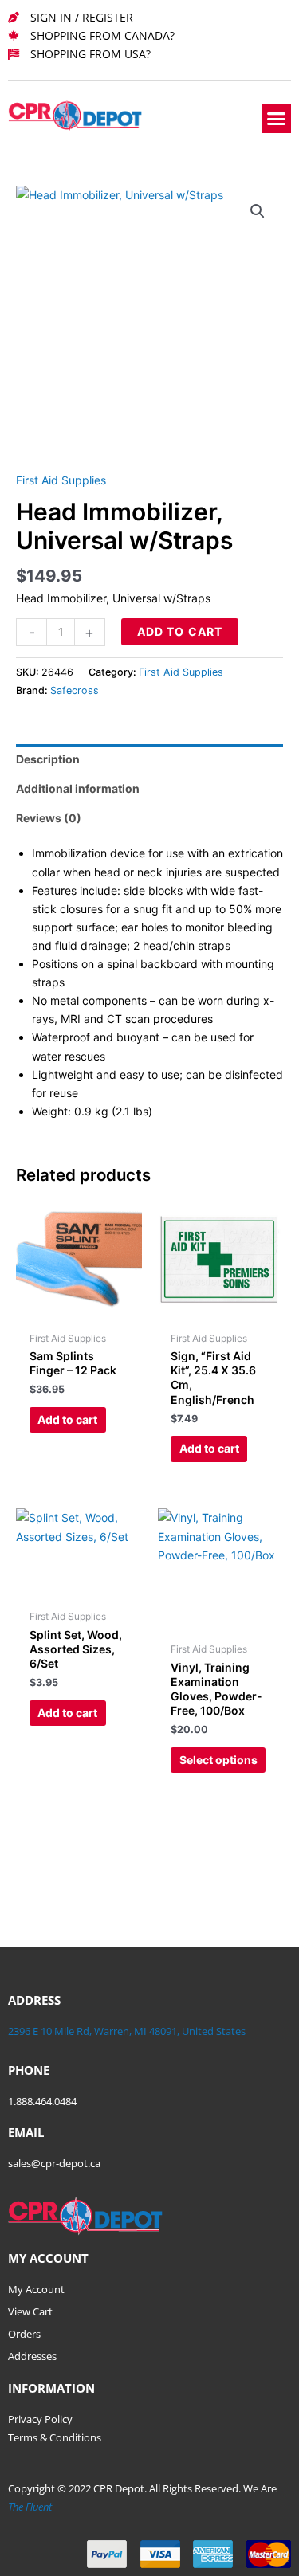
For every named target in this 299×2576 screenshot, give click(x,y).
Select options (218, 1760)
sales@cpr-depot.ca (54, 2163)
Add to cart (180, 631)
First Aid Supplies (61, 480)
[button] (277, 119)
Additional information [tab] (78, 788)
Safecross (75, 690)
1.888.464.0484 (42, 2101)
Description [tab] (48, 759)
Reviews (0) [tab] (49, 818)
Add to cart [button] (67, 1419)
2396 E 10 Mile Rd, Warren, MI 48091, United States (127, 2031)
